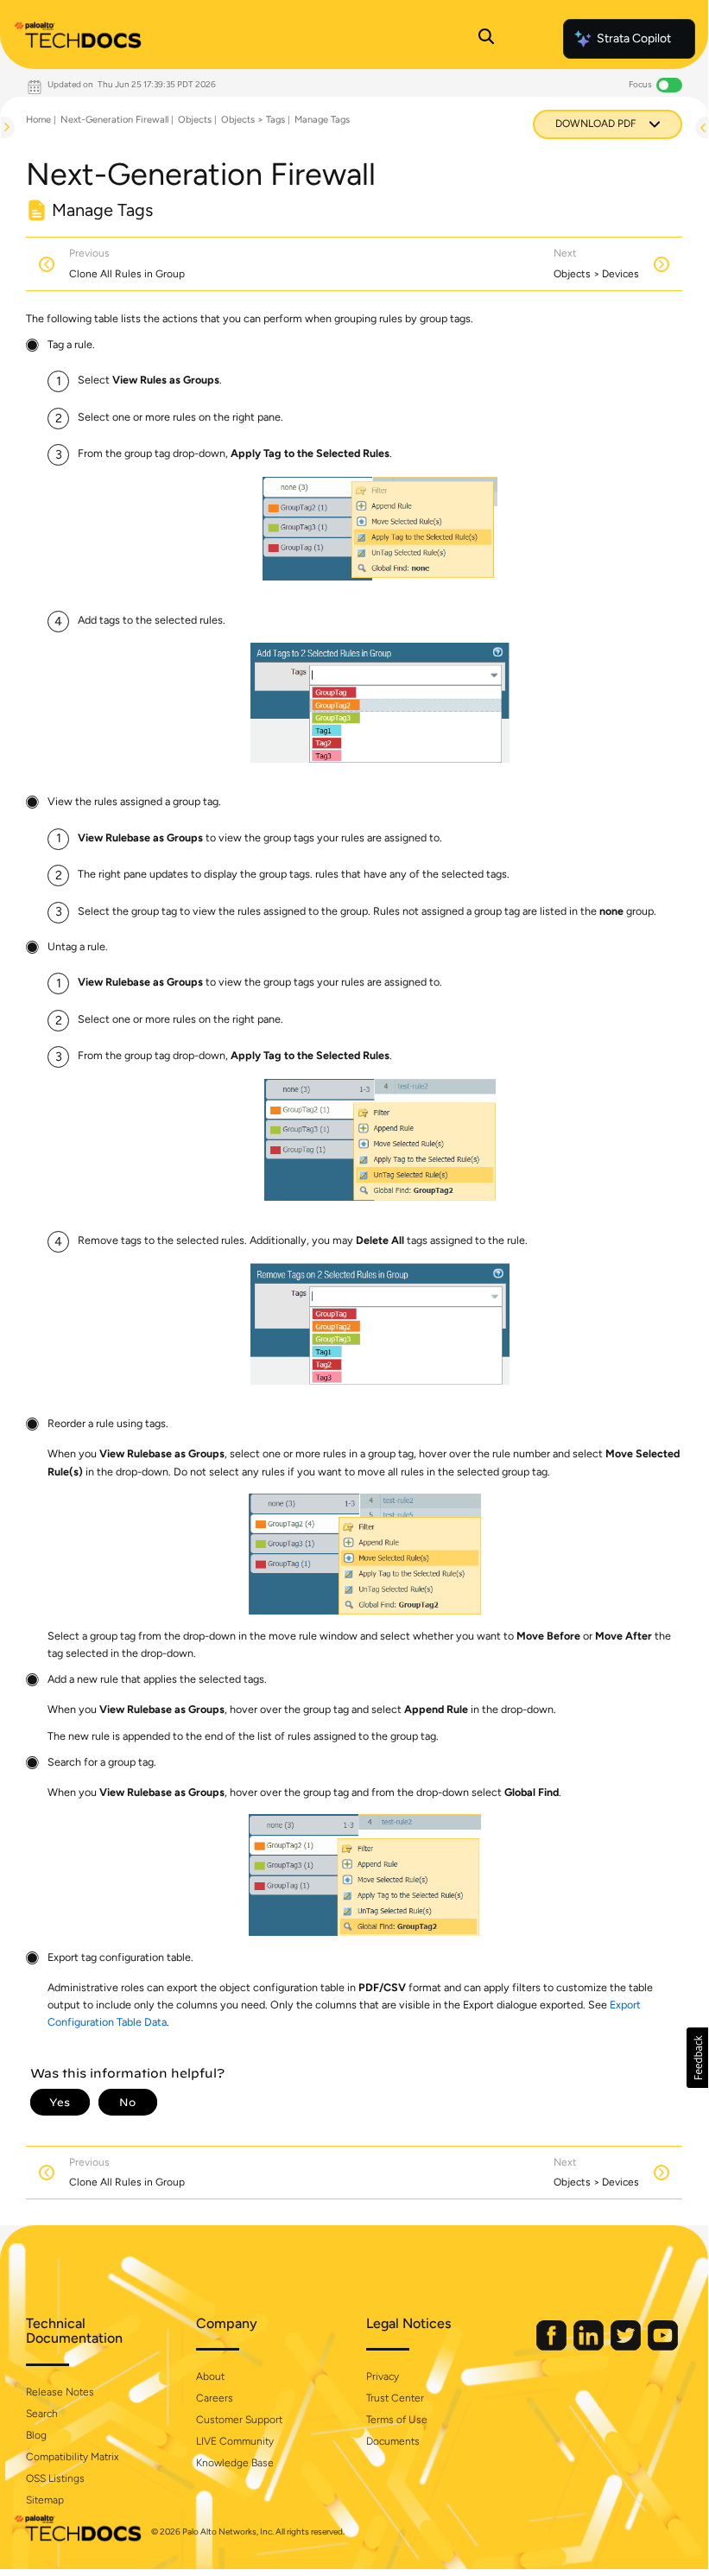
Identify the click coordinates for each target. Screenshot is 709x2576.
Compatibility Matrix (72, 2457)
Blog (36, 2435)
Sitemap (45, 2500)
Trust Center (395, 2398)
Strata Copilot (634, 38)
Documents (393, 2441)
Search (42, 2414)
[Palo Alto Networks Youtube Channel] (663, 2347)
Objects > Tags (253, 120)
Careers (215, 2398)
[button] (697, 2058)
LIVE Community (235, 2441)
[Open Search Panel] (486, 39)
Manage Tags (322, 120)
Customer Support (239, 2420)
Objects (195, 120)
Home (38, 120)
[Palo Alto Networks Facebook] (553, 2347)
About (210, 2376)
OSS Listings (55, 2478)
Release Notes (60, 2392)
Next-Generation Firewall (114, 120)
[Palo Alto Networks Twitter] (627, 2347)
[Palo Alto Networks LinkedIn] (590, 2347)
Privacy (383, 2376)
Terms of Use (397, 2420)
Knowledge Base (235, 2463)
